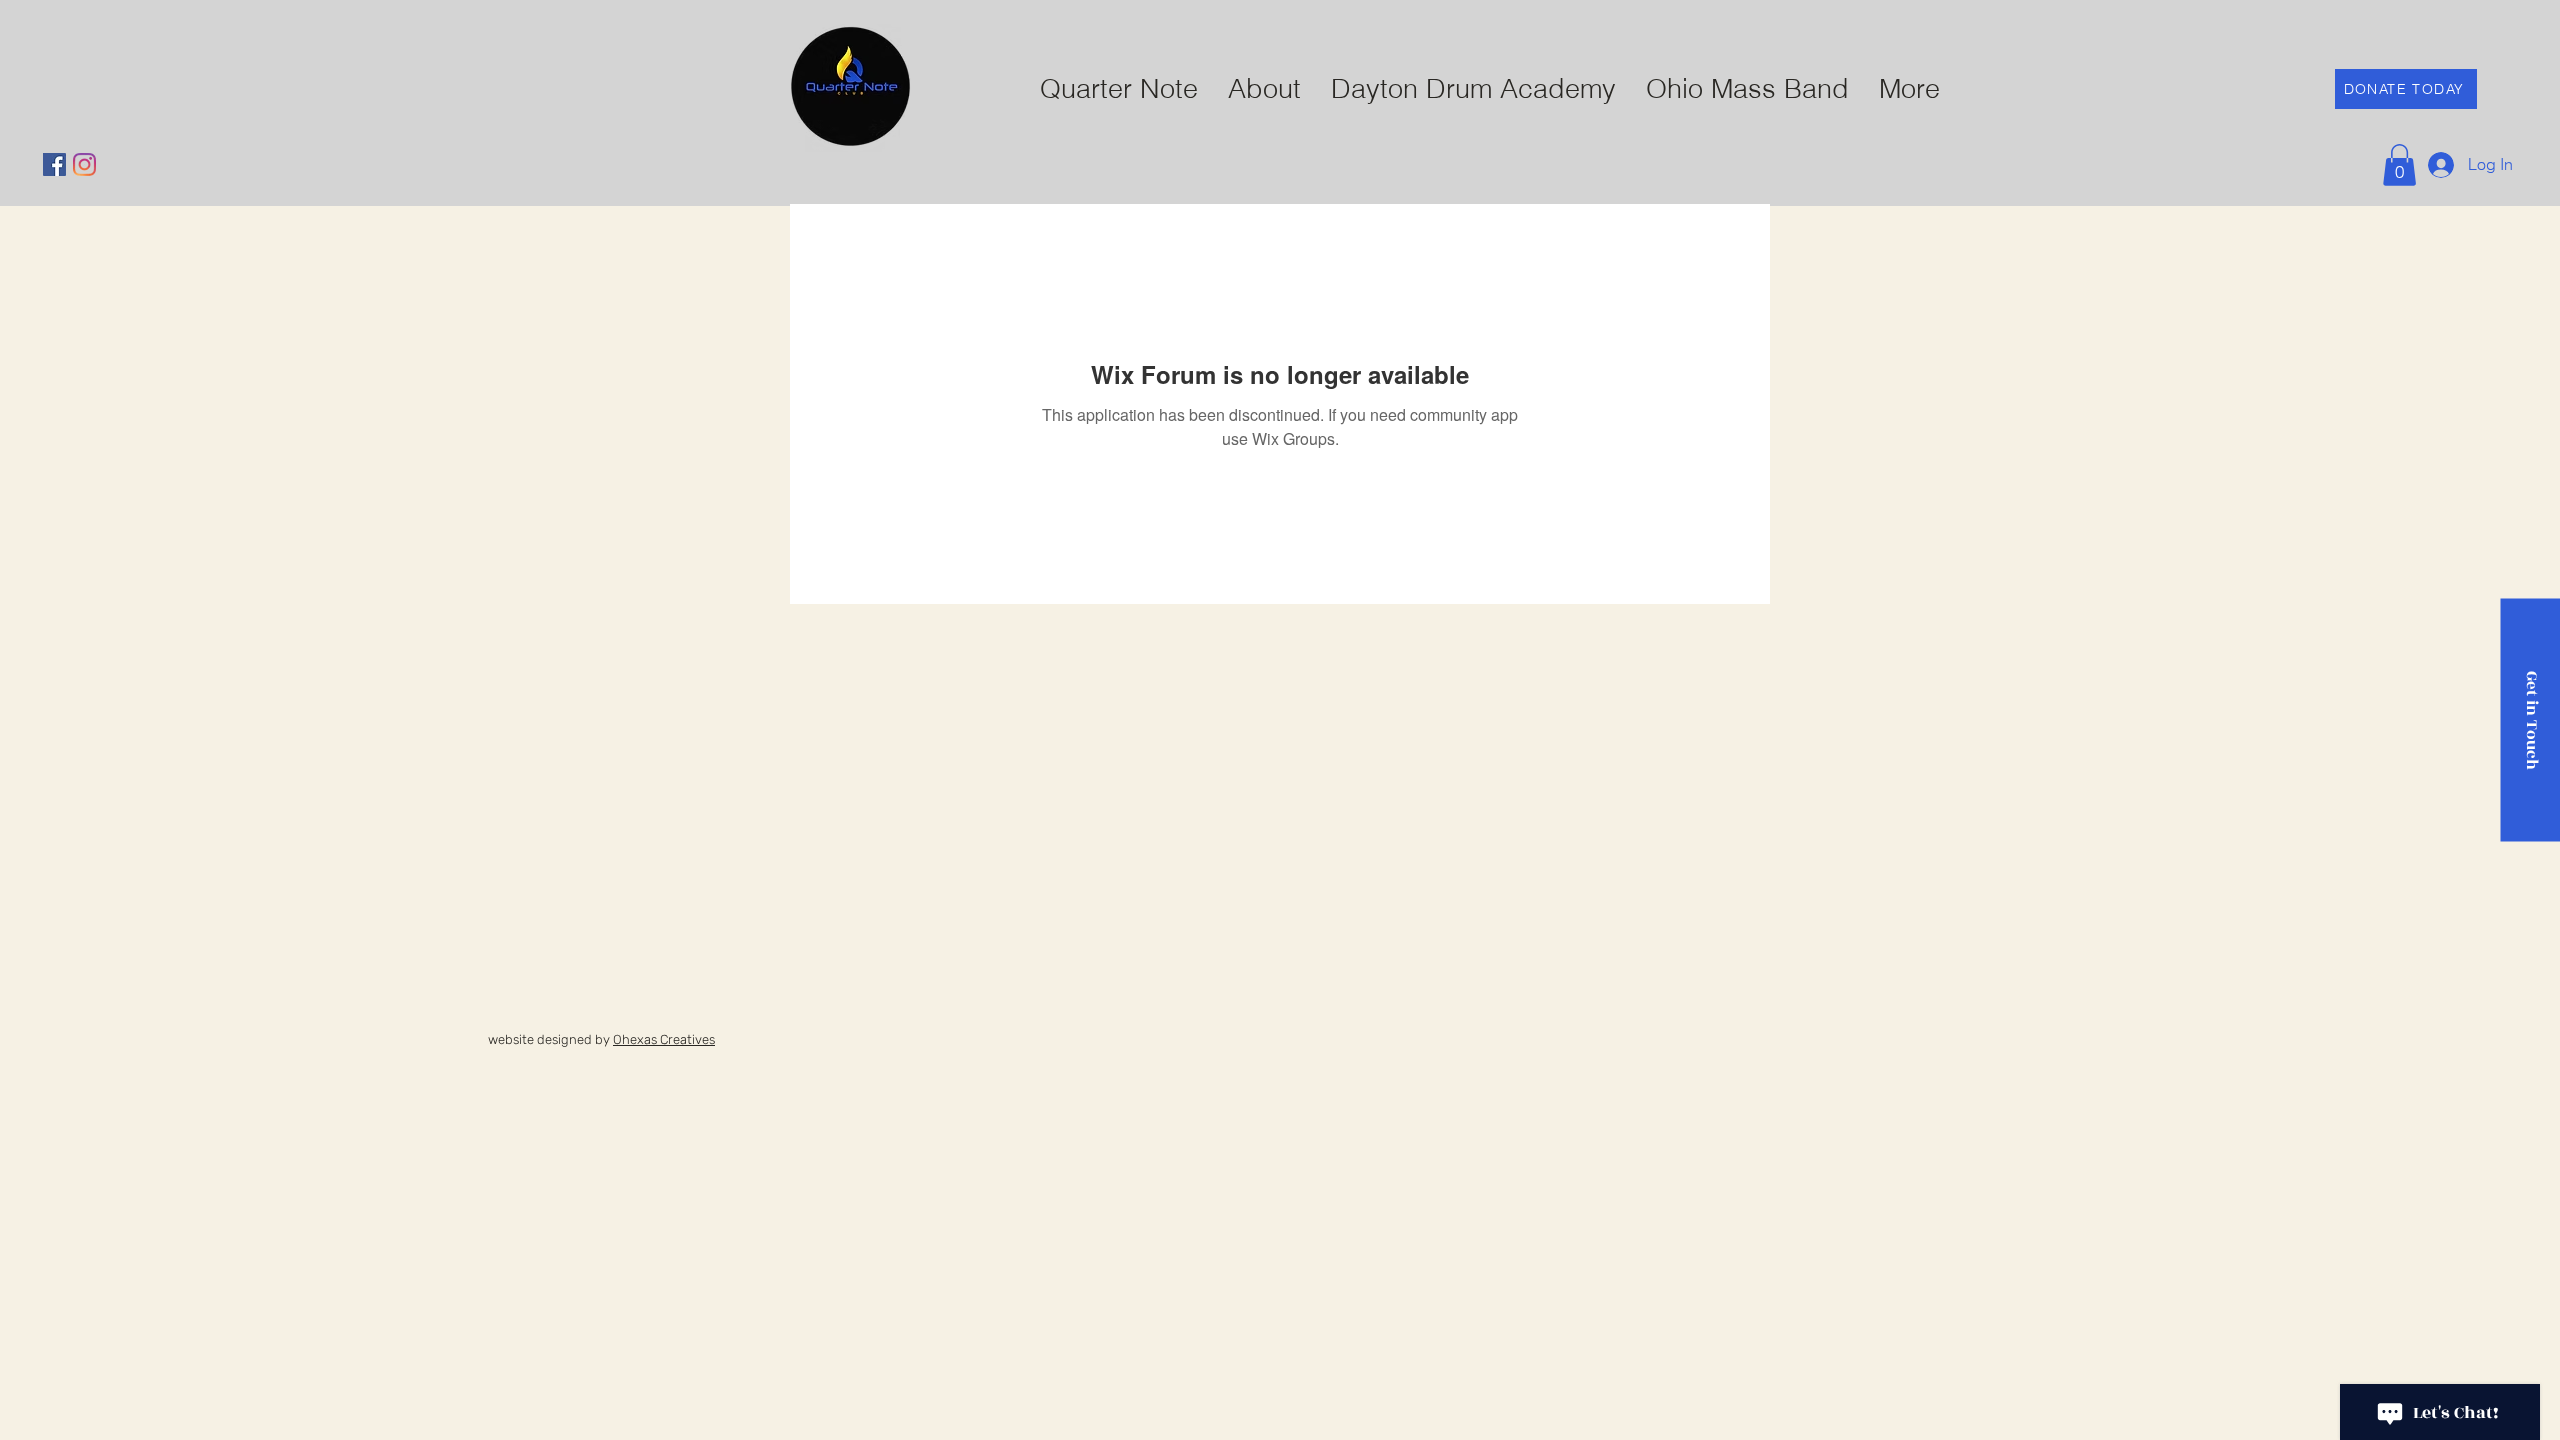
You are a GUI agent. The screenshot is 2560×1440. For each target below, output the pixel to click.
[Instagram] (84, 164)
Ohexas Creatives (664, 1039)
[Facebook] (54, 164)
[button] (2399, 165)
